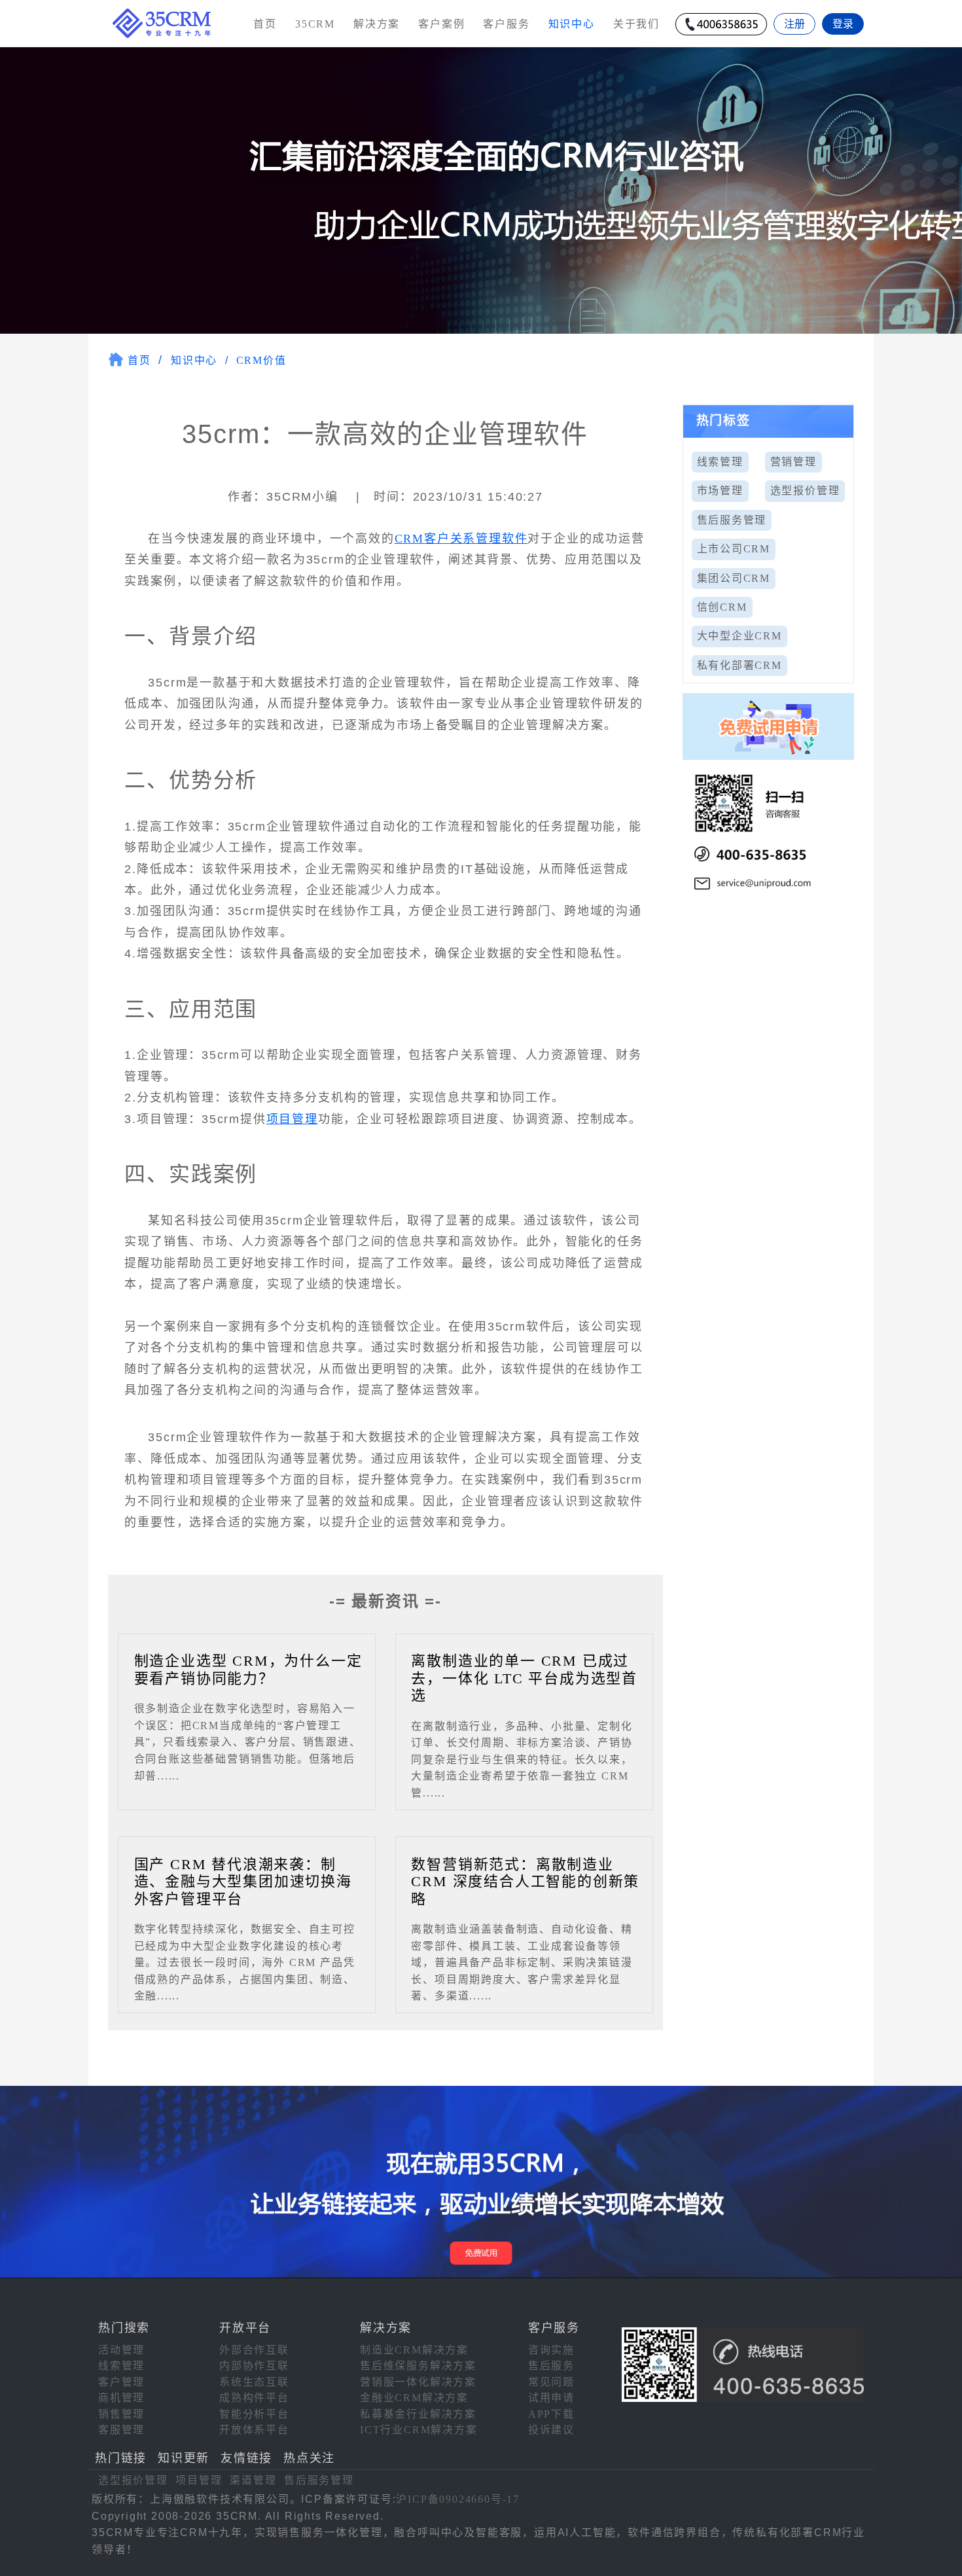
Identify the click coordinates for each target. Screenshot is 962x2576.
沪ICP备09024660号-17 (458, 2499)
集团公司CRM (734, 578)
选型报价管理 (805, 491)
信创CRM (722, 607)
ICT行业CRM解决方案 (419, 2430)
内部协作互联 (254, 2366)
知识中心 (194, 360)
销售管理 (121, 2414)
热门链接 (121, 2458)
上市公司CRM (734, 549)
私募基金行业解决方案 (418, 2414)
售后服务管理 (732, 520)
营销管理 (793, 462)
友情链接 (246, 2458)
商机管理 (121, 2398)
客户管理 (121, 2382)
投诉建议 (551, 2430)
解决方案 (377, 24)
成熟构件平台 (254, 2398)
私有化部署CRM (739, 665)
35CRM (315, 24)
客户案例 (441, 24)
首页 (265, 24)
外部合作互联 (254, 2350)
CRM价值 (261, 360)
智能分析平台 (254, 2414)
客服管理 (121, 2430)
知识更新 (184, 2458)
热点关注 (309, 2458)
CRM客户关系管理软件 (461, 539)
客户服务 (506, 24)
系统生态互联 (254, 2382)
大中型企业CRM (739, 636)
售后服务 (551, 2366)
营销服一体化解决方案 (418, 2382)
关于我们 (636, 24)
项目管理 (292, 1119)
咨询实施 (551, 2350)
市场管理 (720, 491)
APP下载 (551, 2414)
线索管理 (720, 462)
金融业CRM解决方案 (414, 2398)
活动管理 (121, 2350)
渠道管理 (253, 2480)
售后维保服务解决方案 (418, 2366)
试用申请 (551, 2398)
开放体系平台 (254, 2430)
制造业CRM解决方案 (414, 2350)
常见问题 (551, 2382)
